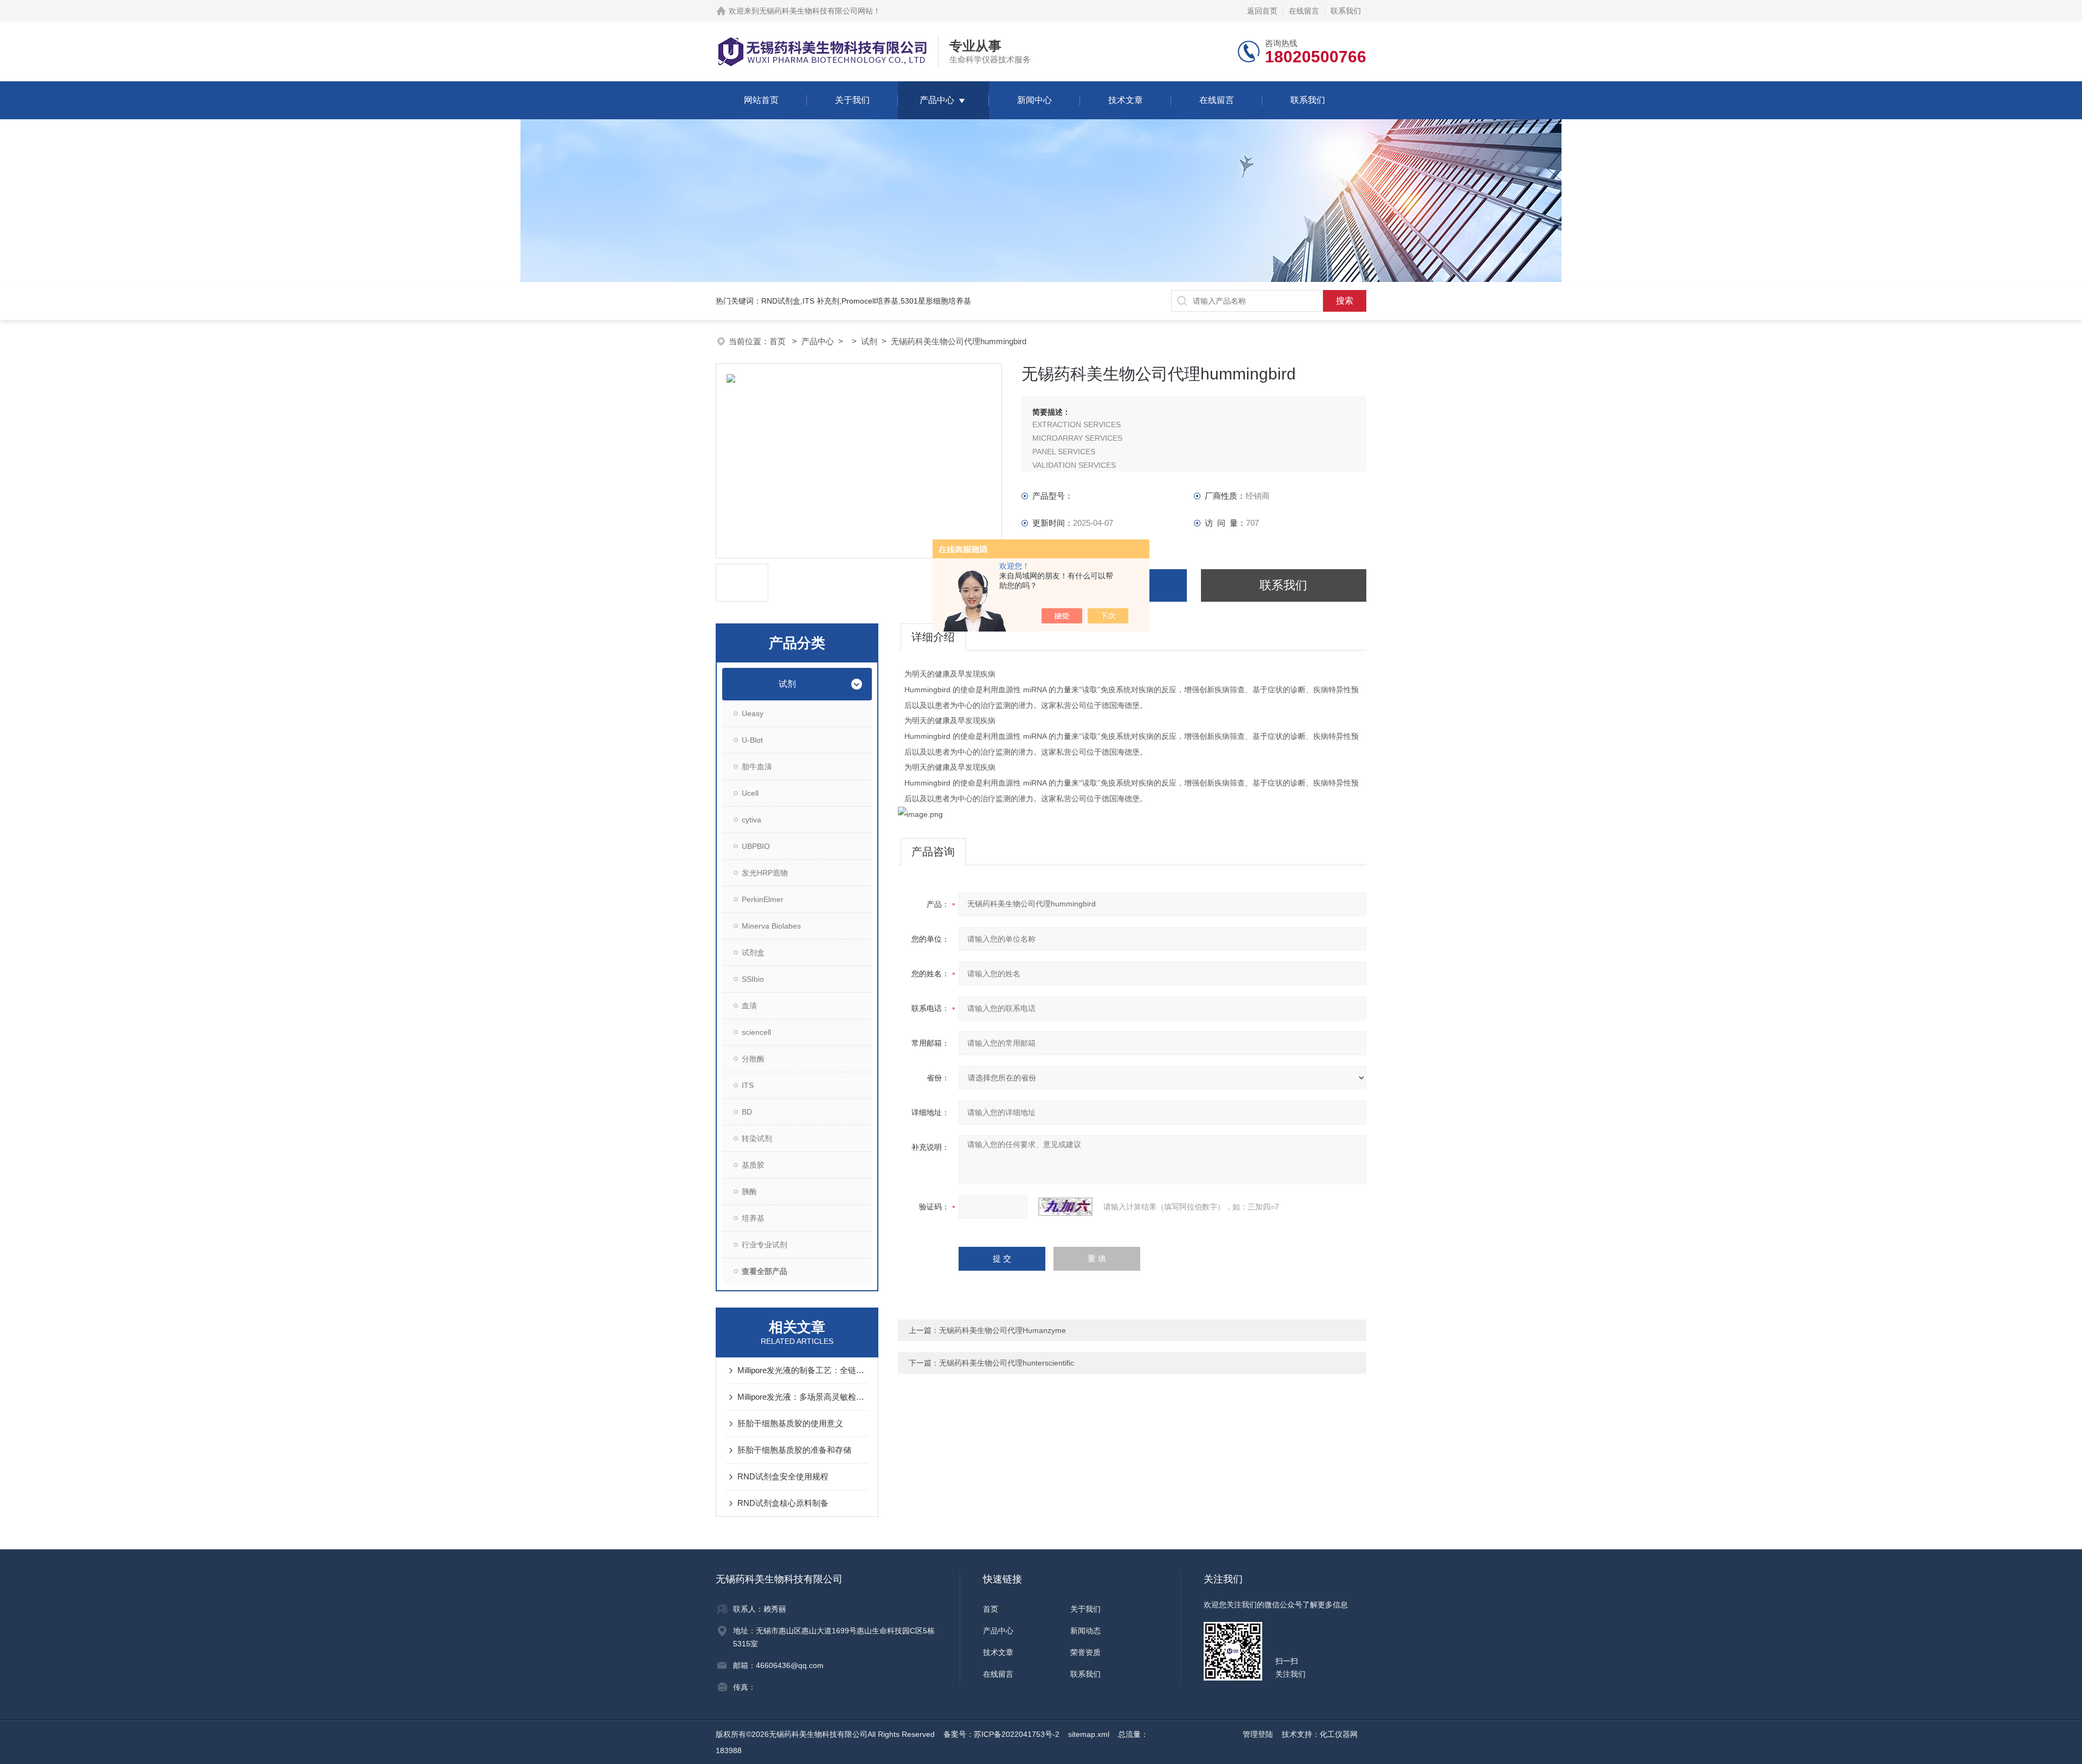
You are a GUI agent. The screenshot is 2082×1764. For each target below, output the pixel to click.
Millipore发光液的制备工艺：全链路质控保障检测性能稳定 (802, 1370)
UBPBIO (756, 846)
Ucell (750, 793)
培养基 (753, 1218)
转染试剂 (757, 1138)
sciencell (756, 1032)
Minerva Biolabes (771, 926)
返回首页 (1262, 11)
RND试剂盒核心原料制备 (783, 1503)
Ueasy (753, 713)
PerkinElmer (763, 899)
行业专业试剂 (764, 1245)
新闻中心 (1034, 100)
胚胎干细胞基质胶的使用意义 (790, 1423)
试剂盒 (753, 952)
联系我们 (1346, 11)
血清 (749, 1006)
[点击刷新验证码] (1065, 1207)
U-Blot (752, 740)
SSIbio (753, 979)
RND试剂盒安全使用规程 (783, 1476)
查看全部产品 (764, 1271)
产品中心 (937, 100)
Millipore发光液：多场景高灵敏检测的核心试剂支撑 (802, 1397)
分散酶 (753, 1059)
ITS (748, 1085)
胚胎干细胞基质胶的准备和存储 (794, 1450)
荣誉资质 (1085, 1652)
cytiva (751, 820)
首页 (779, 341)
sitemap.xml (1089, 1734)
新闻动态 (1085, 1631)
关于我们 (852, 100)
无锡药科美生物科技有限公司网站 (816, 11)
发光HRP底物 (765, 873)
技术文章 (1126, 100)
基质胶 (753, 1165)
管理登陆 (1258, 1734)
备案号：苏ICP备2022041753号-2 (1001, 1734)
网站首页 (761, 100)
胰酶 (749, 1192)
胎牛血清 (757, 767)
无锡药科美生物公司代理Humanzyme (1003, 1330)
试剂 (869, 341)
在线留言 (1304, 11)
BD (747, 1112)
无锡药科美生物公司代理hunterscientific (1007, 1363)
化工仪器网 (1339, 1734)
